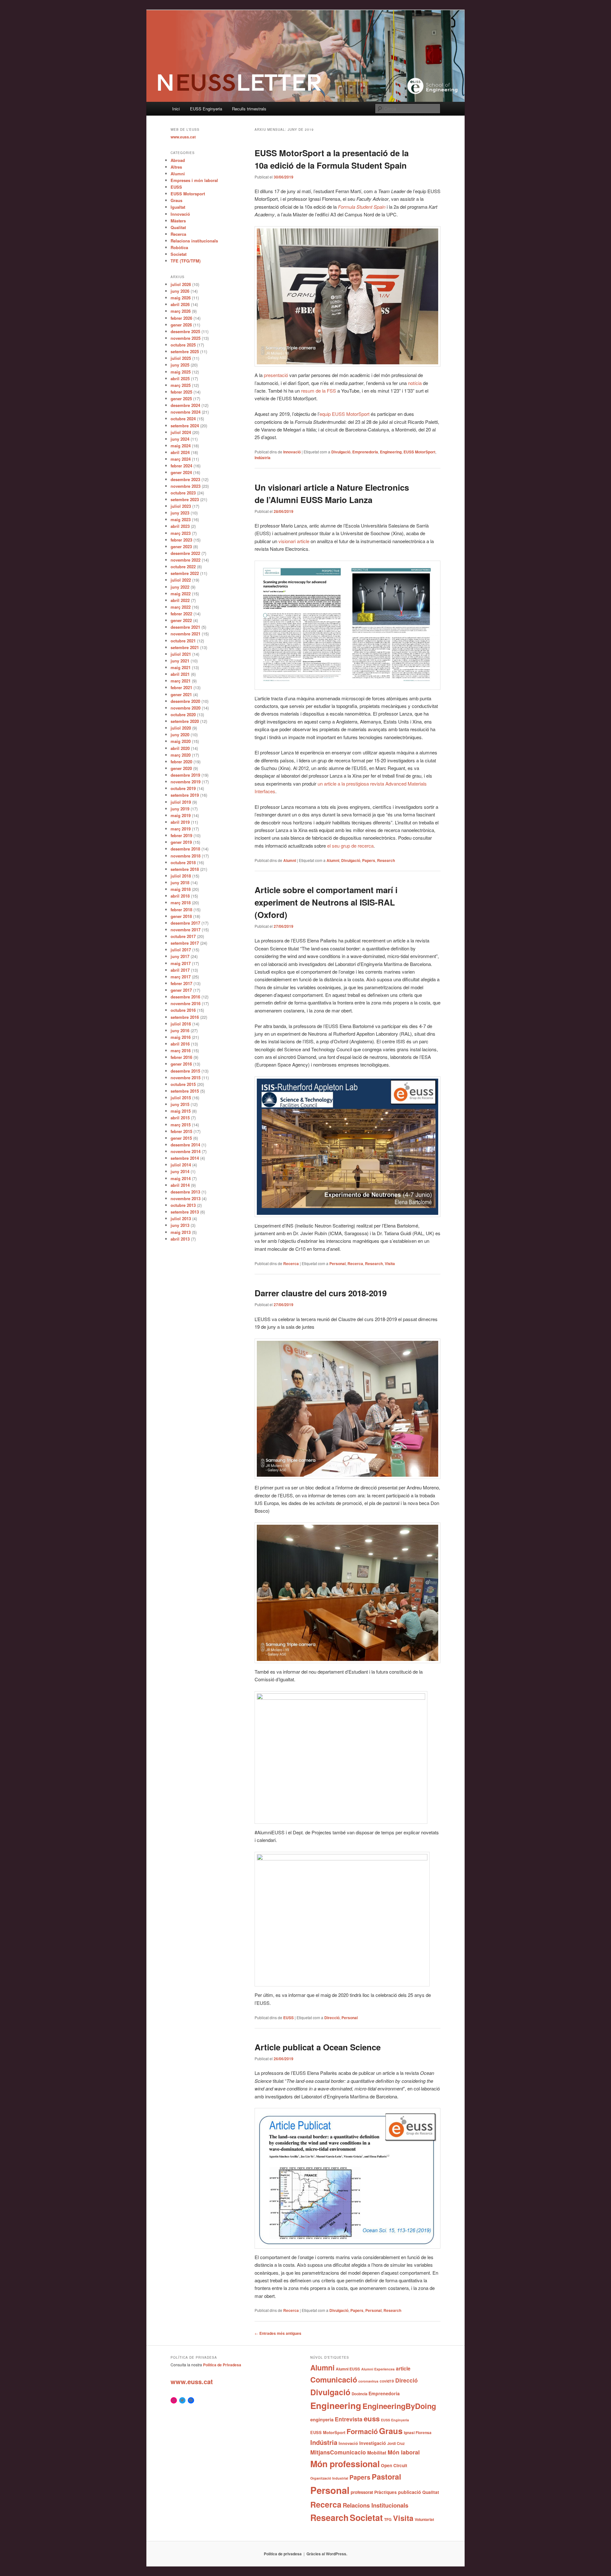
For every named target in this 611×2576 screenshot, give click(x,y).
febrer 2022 (181, 614)
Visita (390, 1263)
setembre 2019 (185, 795)
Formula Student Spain (362, 207)
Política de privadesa (283, 2554)
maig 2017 (181, 963)
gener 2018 (181, 916)
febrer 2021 (181, 687)
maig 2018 (181, 889)
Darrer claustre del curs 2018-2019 (321, 1293)
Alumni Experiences (378, 2369)
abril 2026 (180, 304)
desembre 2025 (185, 331)
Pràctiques (386, 2492)
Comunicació (334, 2379)
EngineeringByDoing (399, 2406)
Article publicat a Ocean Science (318, 2047)
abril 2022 (180, 600)
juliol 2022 (181, 580)
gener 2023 (181, 546)
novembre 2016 (186, 1003)
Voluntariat (424, 2519)
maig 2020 (181, 741)
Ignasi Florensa (418, 2433)
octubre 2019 (183, 788)
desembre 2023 (185, 479)
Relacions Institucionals (376, 2505)
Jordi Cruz (396, 2443)
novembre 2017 (186, 930)
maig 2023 (181, 519)
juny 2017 (180, 956)
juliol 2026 (181, 284)
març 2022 (181, 607)
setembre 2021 (185, 647)
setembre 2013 (185, 1212)
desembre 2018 (185, 849)
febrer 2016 (181, 1057)
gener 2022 (181, 620)
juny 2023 (180, 513)
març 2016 (181, 1050)
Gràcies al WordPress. (327, 2554)
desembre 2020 (185, 701)
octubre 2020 (183, 714)
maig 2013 (181, 1232)
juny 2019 (180, 809)
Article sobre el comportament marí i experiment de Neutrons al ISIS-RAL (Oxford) (326, 902)
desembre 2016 (185, 997)
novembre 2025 (186, 338)
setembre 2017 (185, 943)
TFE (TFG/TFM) (186, 261)
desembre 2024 (185, 405)
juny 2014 (180, 1171)
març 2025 (181, 385)
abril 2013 (180, 1239)
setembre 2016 (185, 1017)
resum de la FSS (319, 391)
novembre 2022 (186, 560)
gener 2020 (181, 768)
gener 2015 (181, 1138)
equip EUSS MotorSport (344, 414)
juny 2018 (180, 882)
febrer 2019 (181, 835)
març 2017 (181, 977)
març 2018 (181, 903)
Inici (176, 109)
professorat (362, 2492)
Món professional (345, 2464)
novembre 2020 (186, 708)
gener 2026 (181, 325)
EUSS (288, 2018)
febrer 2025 (181, 392)
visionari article (294, 541)
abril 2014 (180, 1185)
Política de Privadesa (222, 2365)
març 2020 (181, 755)
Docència (359, 2394)
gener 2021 (181, 694)
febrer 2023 (181, 540)
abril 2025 (180, 378)
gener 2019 (181, 842)
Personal (337, 1263)
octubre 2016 (183, 1010)
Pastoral (386, 2477)
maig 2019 (181, 815)
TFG (388, 2519)
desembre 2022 (185, 553)
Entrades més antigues (278, 2333)
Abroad (178, 160)
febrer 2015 (181, 1131)
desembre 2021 (185, 627)
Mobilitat (377, 2453)
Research (386, 860)
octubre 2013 (183, 1205)
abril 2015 (180, 1118)
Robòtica (179, 247)
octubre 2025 (183, 345)
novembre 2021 (186, 634)
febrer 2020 (181, 762)
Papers (369, 860)
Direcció (332, 2018)
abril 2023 (180, 526)
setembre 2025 (185, 351)
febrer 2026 (181, 318)
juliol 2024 (181, 432)
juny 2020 (180, 735)
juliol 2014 (181, 1165)
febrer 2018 (181, 910)
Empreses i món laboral (194, 180)
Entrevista (349, 2419)
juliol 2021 (181, 654)
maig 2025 (181, 372)
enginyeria (322, 2419)
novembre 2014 (186, 1151)
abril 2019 (180, 822)
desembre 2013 (185, 1192)
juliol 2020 (181, 728)
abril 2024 (180, 452)
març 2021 (181, 681)
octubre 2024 (183, 419)
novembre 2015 (186, 1078)
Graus (176, 200)
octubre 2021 (183, 641)
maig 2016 (181, 1037)
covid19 (387, 2381)
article (403, 2368)
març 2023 (181, 533)
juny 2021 (180, 661)
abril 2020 (180, 748)
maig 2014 (181, 1178)
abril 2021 (180, 674)
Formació (362, 2431)
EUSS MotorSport (419, 452)
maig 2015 (181, 1111)
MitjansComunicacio (338, 2452)
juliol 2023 (181, 506)
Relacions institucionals (194, 241)
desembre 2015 (185, 1071)
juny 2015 (180, 1104)
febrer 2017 (181, 983)
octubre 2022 (183, 567)
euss (372, 2418)
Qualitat (178, 227)
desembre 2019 (185, 775)
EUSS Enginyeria (206, 109)
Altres (176, 167)
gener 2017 (181, 990)
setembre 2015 (185, 1091)
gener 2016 (181, 1064)
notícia (415, 383)
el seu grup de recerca (350, 846)
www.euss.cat (183, 137)
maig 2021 (181, 667)
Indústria (263, 458)
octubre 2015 (183, 1084)
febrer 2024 (181, 466)
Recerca (291, 1263)
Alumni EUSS (348, 2369)
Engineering (391, 452)
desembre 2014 (185, 1145)
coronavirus (368, 2381)
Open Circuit (394, 2465)
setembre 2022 (185, 573)
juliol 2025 (181, 358)
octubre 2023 (183, 493)
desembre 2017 (185, 923)
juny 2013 (180, 1225)
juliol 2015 (181, 1098)
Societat (179, 254)
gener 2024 (181, 472)
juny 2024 (180, 439)
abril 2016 (180, 1044)
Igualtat (178, 207)
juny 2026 (180, 291)
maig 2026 (181, 298)
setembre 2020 (185, 721)
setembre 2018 (185, 869)
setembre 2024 (185, 426)
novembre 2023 (186, 486)
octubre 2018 (183, 862)
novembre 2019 (186, 782)
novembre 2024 (186, 412)
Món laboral (404, 2452)
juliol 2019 (181, 802)
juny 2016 (180, 1030)
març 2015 (181, 1125)
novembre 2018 (186, 856)
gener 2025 (181, 399)
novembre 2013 (186, 1198)
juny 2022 (180, 587)
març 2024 (181, 459)
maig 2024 (181, 446)
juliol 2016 (181, 1024)
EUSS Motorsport (188, 194)
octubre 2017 (183, 936)
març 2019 (181, 829)
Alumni (290, 860)
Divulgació (341, 452)
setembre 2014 (185, 1158)
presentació (277, 375)
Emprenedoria (365, 452)
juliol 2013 (181, 1218)
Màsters (178, 221)
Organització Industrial (329, 2478)
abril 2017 (180, 970)
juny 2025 (180, 365)
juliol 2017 (181, 950)
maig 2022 (181, 594)
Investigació (373, 2443)
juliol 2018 (181, 876)
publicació (410, 2492)
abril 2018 (180, 896)
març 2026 (181, 311)
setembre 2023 (185, 499)
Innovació (292, 452)
